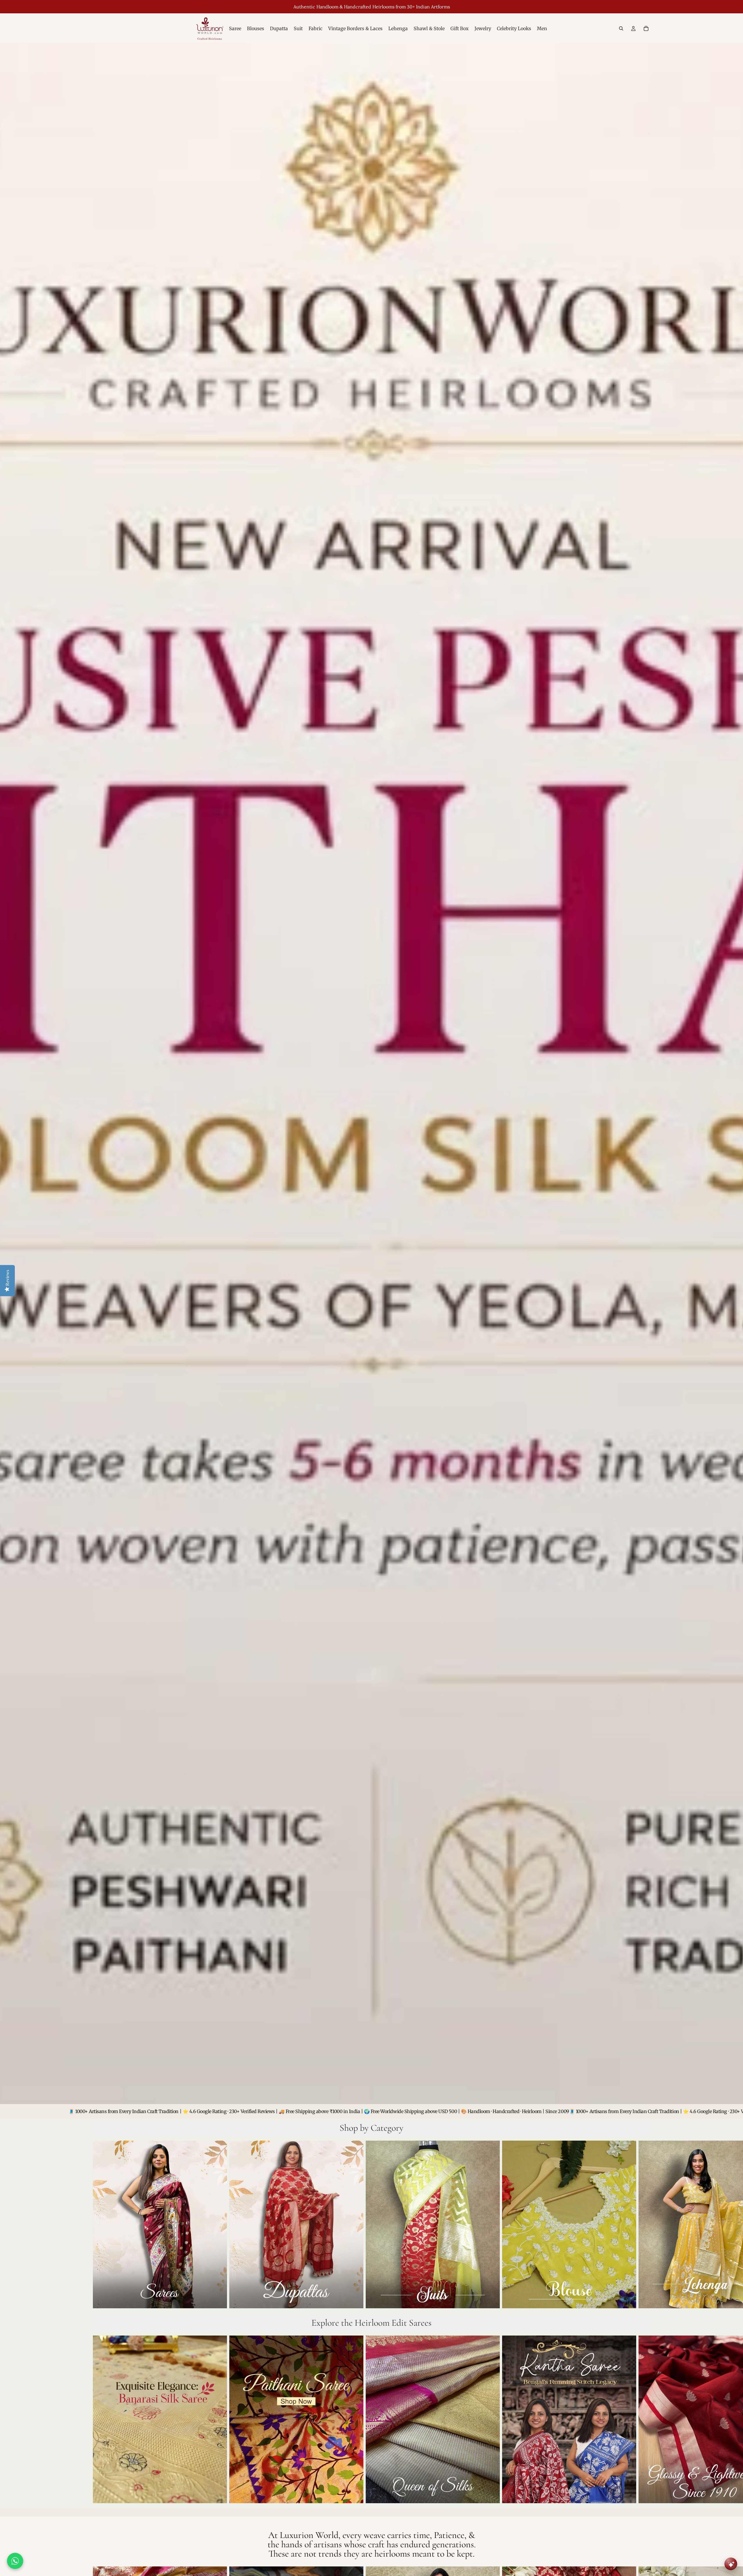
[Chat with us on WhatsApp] (15, 2561)
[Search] (621, 28)
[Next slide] (644, 2226)
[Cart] (646, 28)
